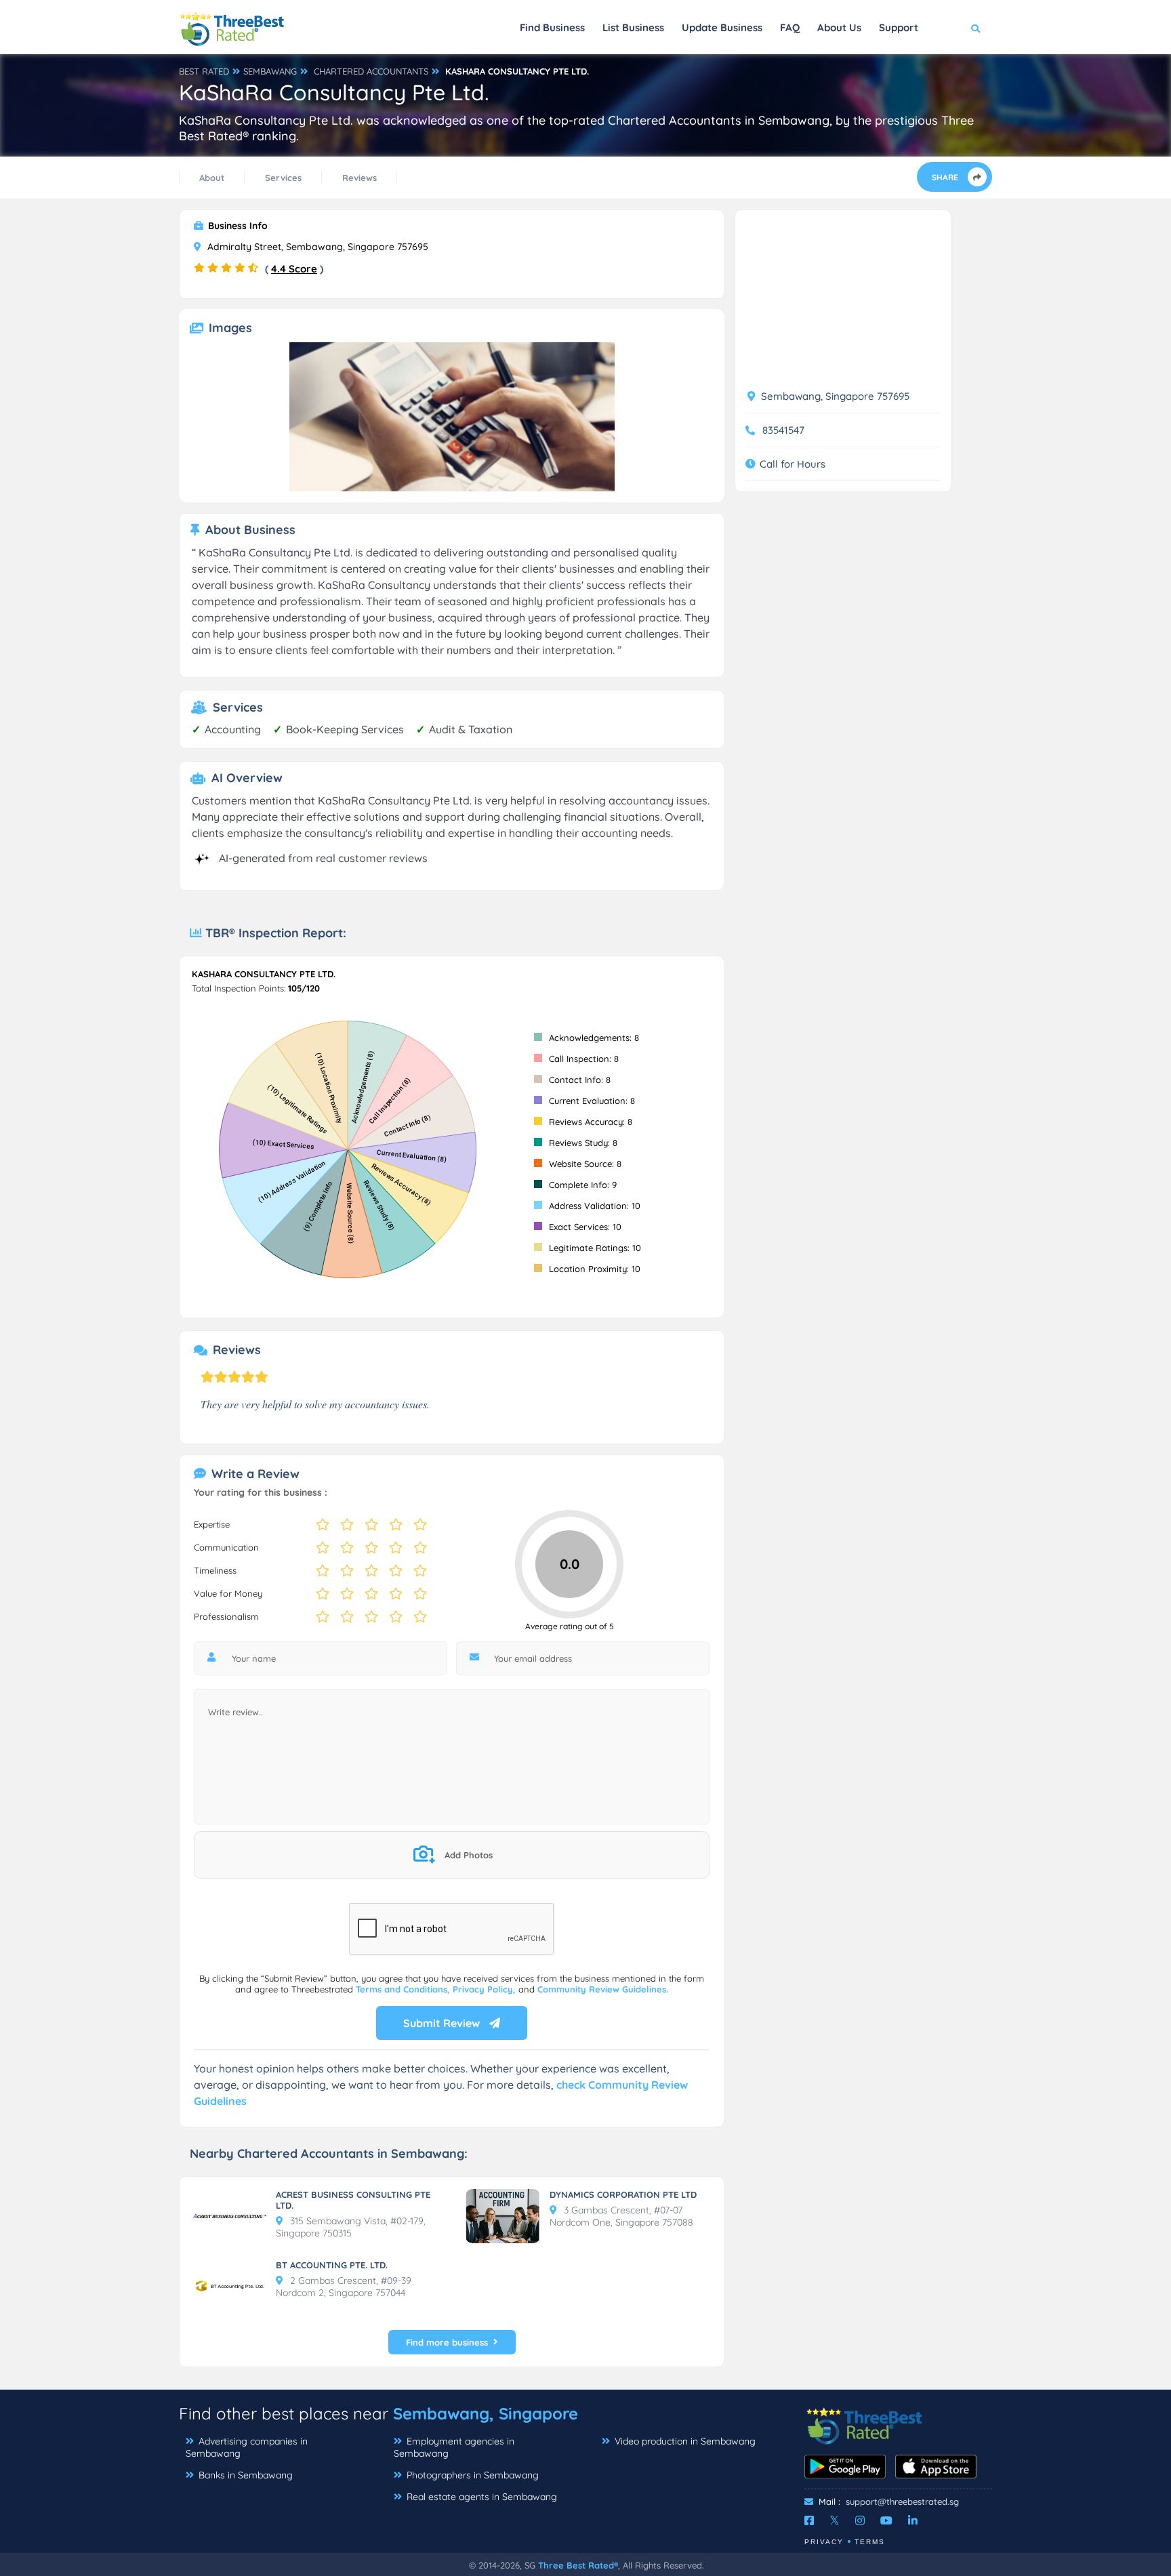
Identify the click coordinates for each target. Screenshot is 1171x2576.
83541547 (783, 430)
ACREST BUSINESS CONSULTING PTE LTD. (353, 2200)
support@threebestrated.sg (902, 2501)
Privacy (824, 2542)
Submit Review (443, 2023)
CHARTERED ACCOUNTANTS (371, 71)
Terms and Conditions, (404, 1989)
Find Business (552, 27)
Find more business (447, 2342)
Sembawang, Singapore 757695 (834, 396)
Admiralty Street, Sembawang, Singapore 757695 (316, 247)
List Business (633, 27)
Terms (870, 2542)
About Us (839, 27)
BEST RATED (204, 71)
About (212, 178)
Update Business (722, 27)
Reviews (359, 178)
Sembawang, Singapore (486, 2413)
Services (283, 178)
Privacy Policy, (486, 1989)
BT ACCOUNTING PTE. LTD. (332, 2265)
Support (899, 27)
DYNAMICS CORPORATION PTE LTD (623, 2194)
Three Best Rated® (578, 2565)
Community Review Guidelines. (603, 1989)
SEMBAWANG (270, 71)
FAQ (790, 27)
